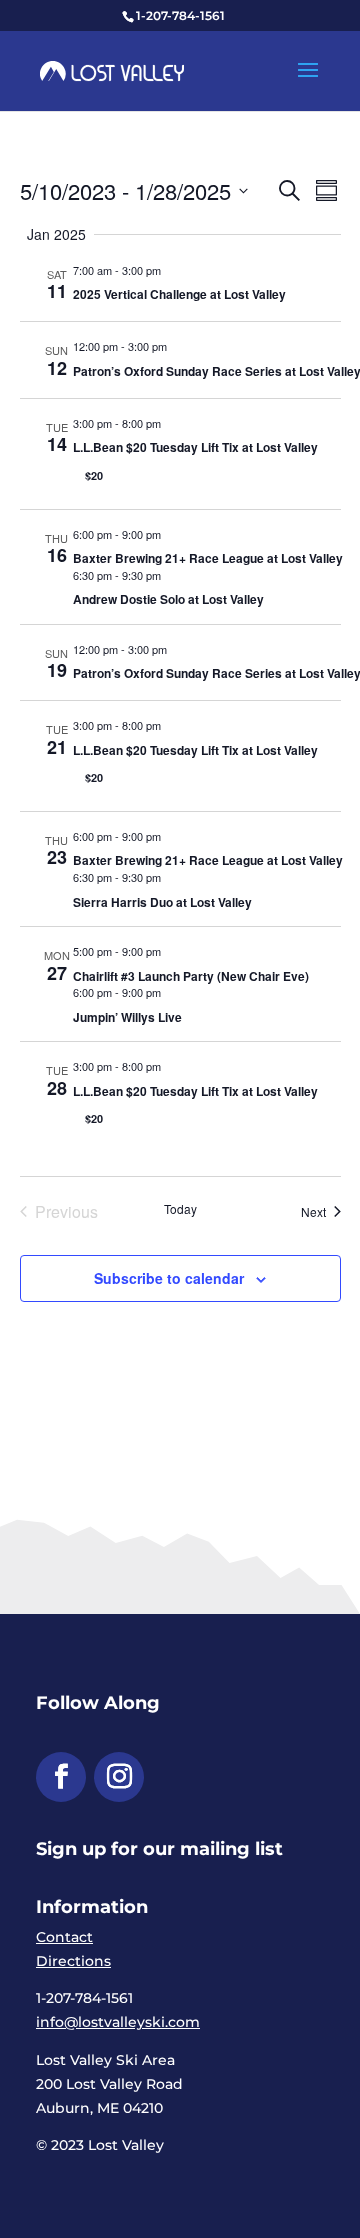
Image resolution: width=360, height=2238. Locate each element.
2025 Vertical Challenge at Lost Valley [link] (179, 294)
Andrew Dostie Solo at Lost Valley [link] (168, 599)
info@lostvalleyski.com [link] (118, 2022)
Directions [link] (73, 1961)
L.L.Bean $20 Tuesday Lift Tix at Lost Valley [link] (195, 447)
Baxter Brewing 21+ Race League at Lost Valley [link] (208, 558)
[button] (308, 83)
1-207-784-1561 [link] (180, 15)
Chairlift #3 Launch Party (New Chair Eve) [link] (191, 976)
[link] (112, 70)
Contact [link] (64, 1937)
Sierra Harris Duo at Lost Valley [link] (162, 902)
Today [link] (180, 1209)
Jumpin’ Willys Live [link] (127, 1017)
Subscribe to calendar (169, 1278)
